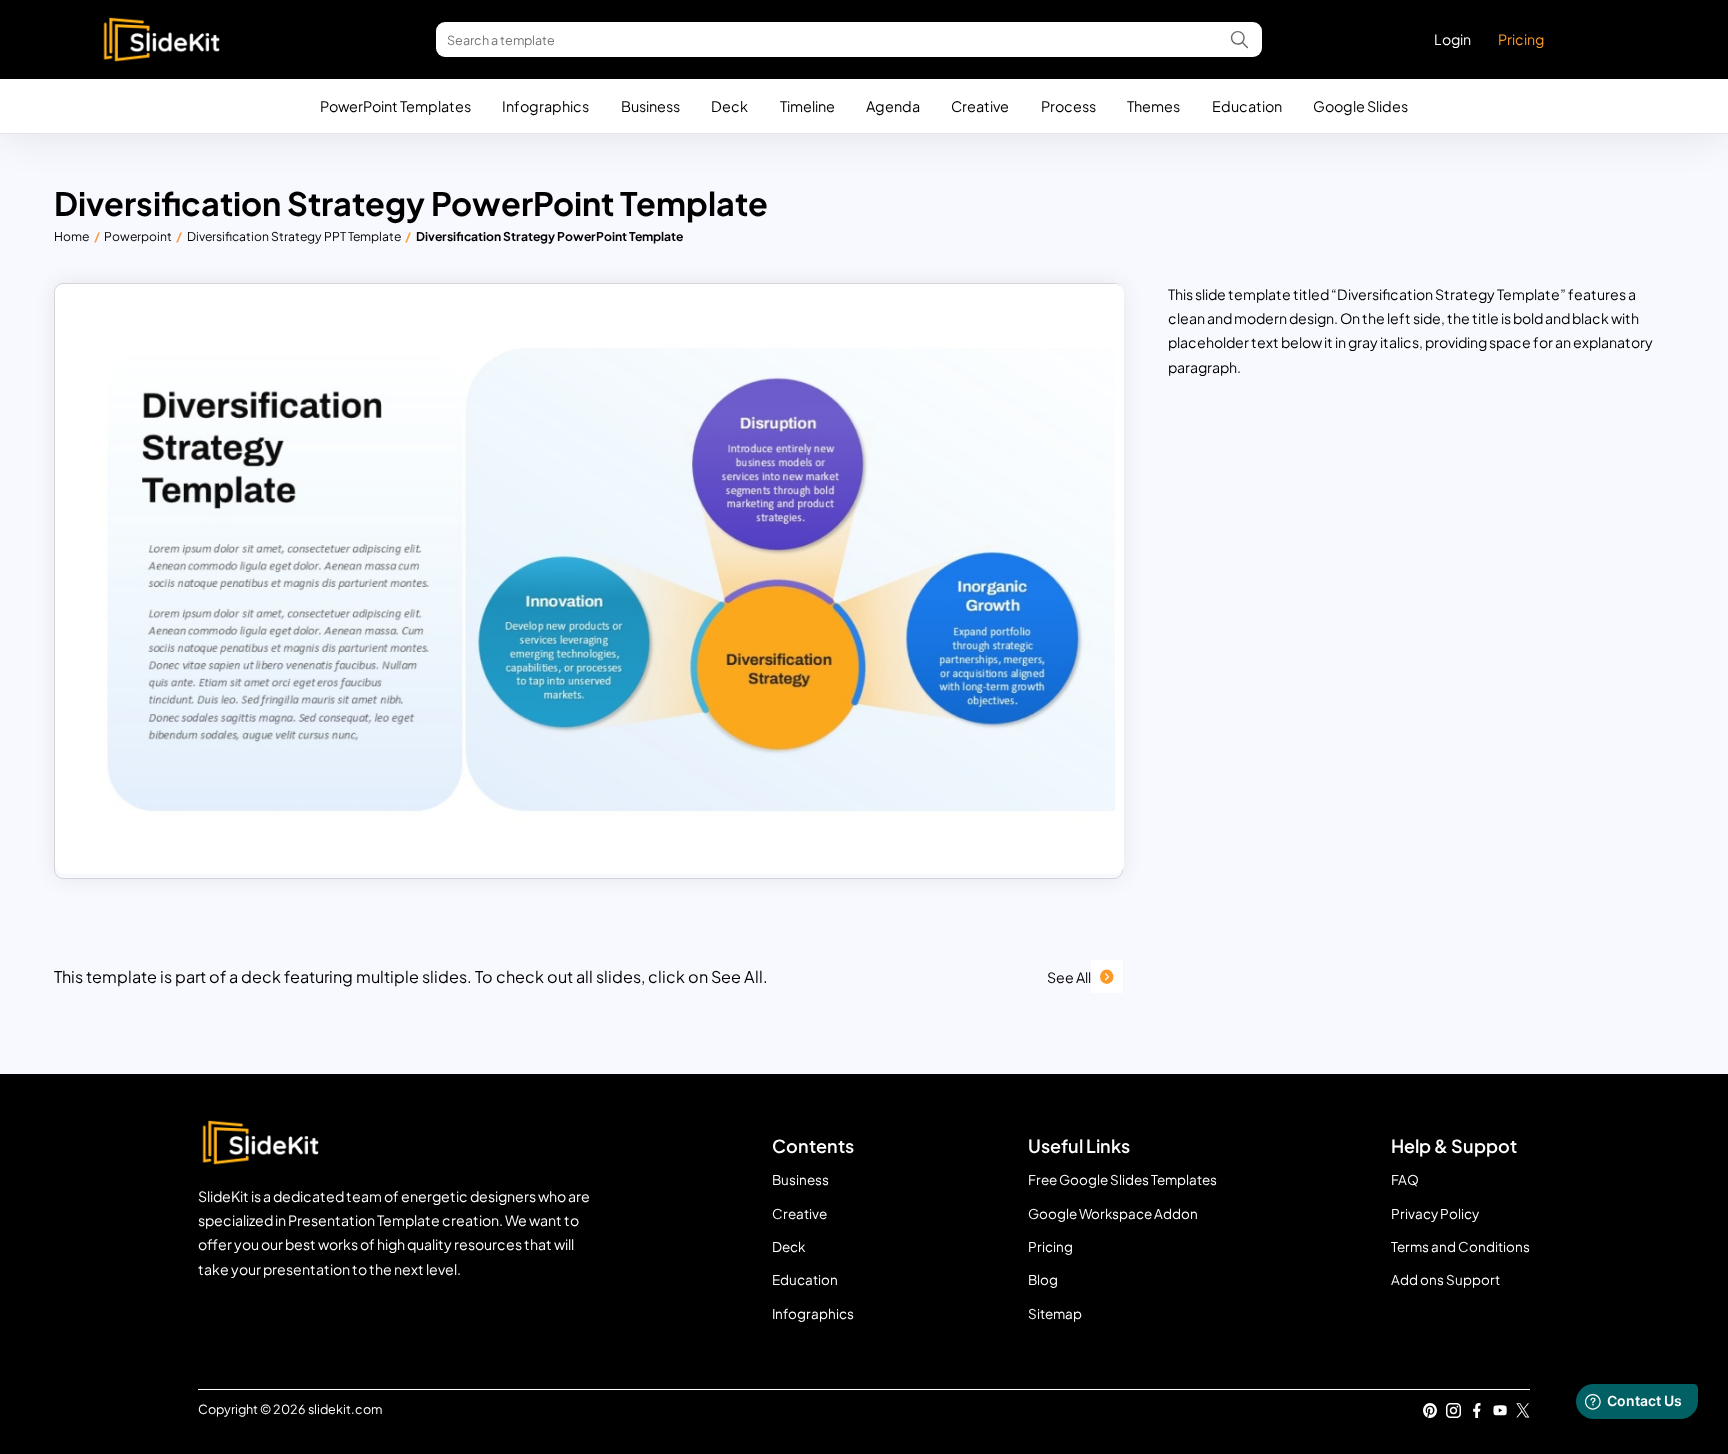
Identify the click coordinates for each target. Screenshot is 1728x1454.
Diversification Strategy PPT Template (294, 236)
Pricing (1521, 39)
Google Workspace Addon (1113, 1213)
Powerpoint (138, 236)
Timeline (807, 106)
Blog (1043, 1279)
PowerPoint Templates (395, 106)
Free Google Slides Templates (1122, 1179)
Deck (729, 106)
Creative (980, 106)
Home (71, 236)
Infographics (545, 106)
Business (650, 106)
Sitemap (1055, 1313)
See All (1069, 977)
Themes (1153, 106)
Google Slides (1360, 106)
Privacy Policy (1435, 1213)
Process (1068, 106)
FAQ (1405, 1179)
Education (1247, 106)
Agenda (893, 106)
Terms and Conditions (1460, 1246)
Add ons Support (1445, 1279)
